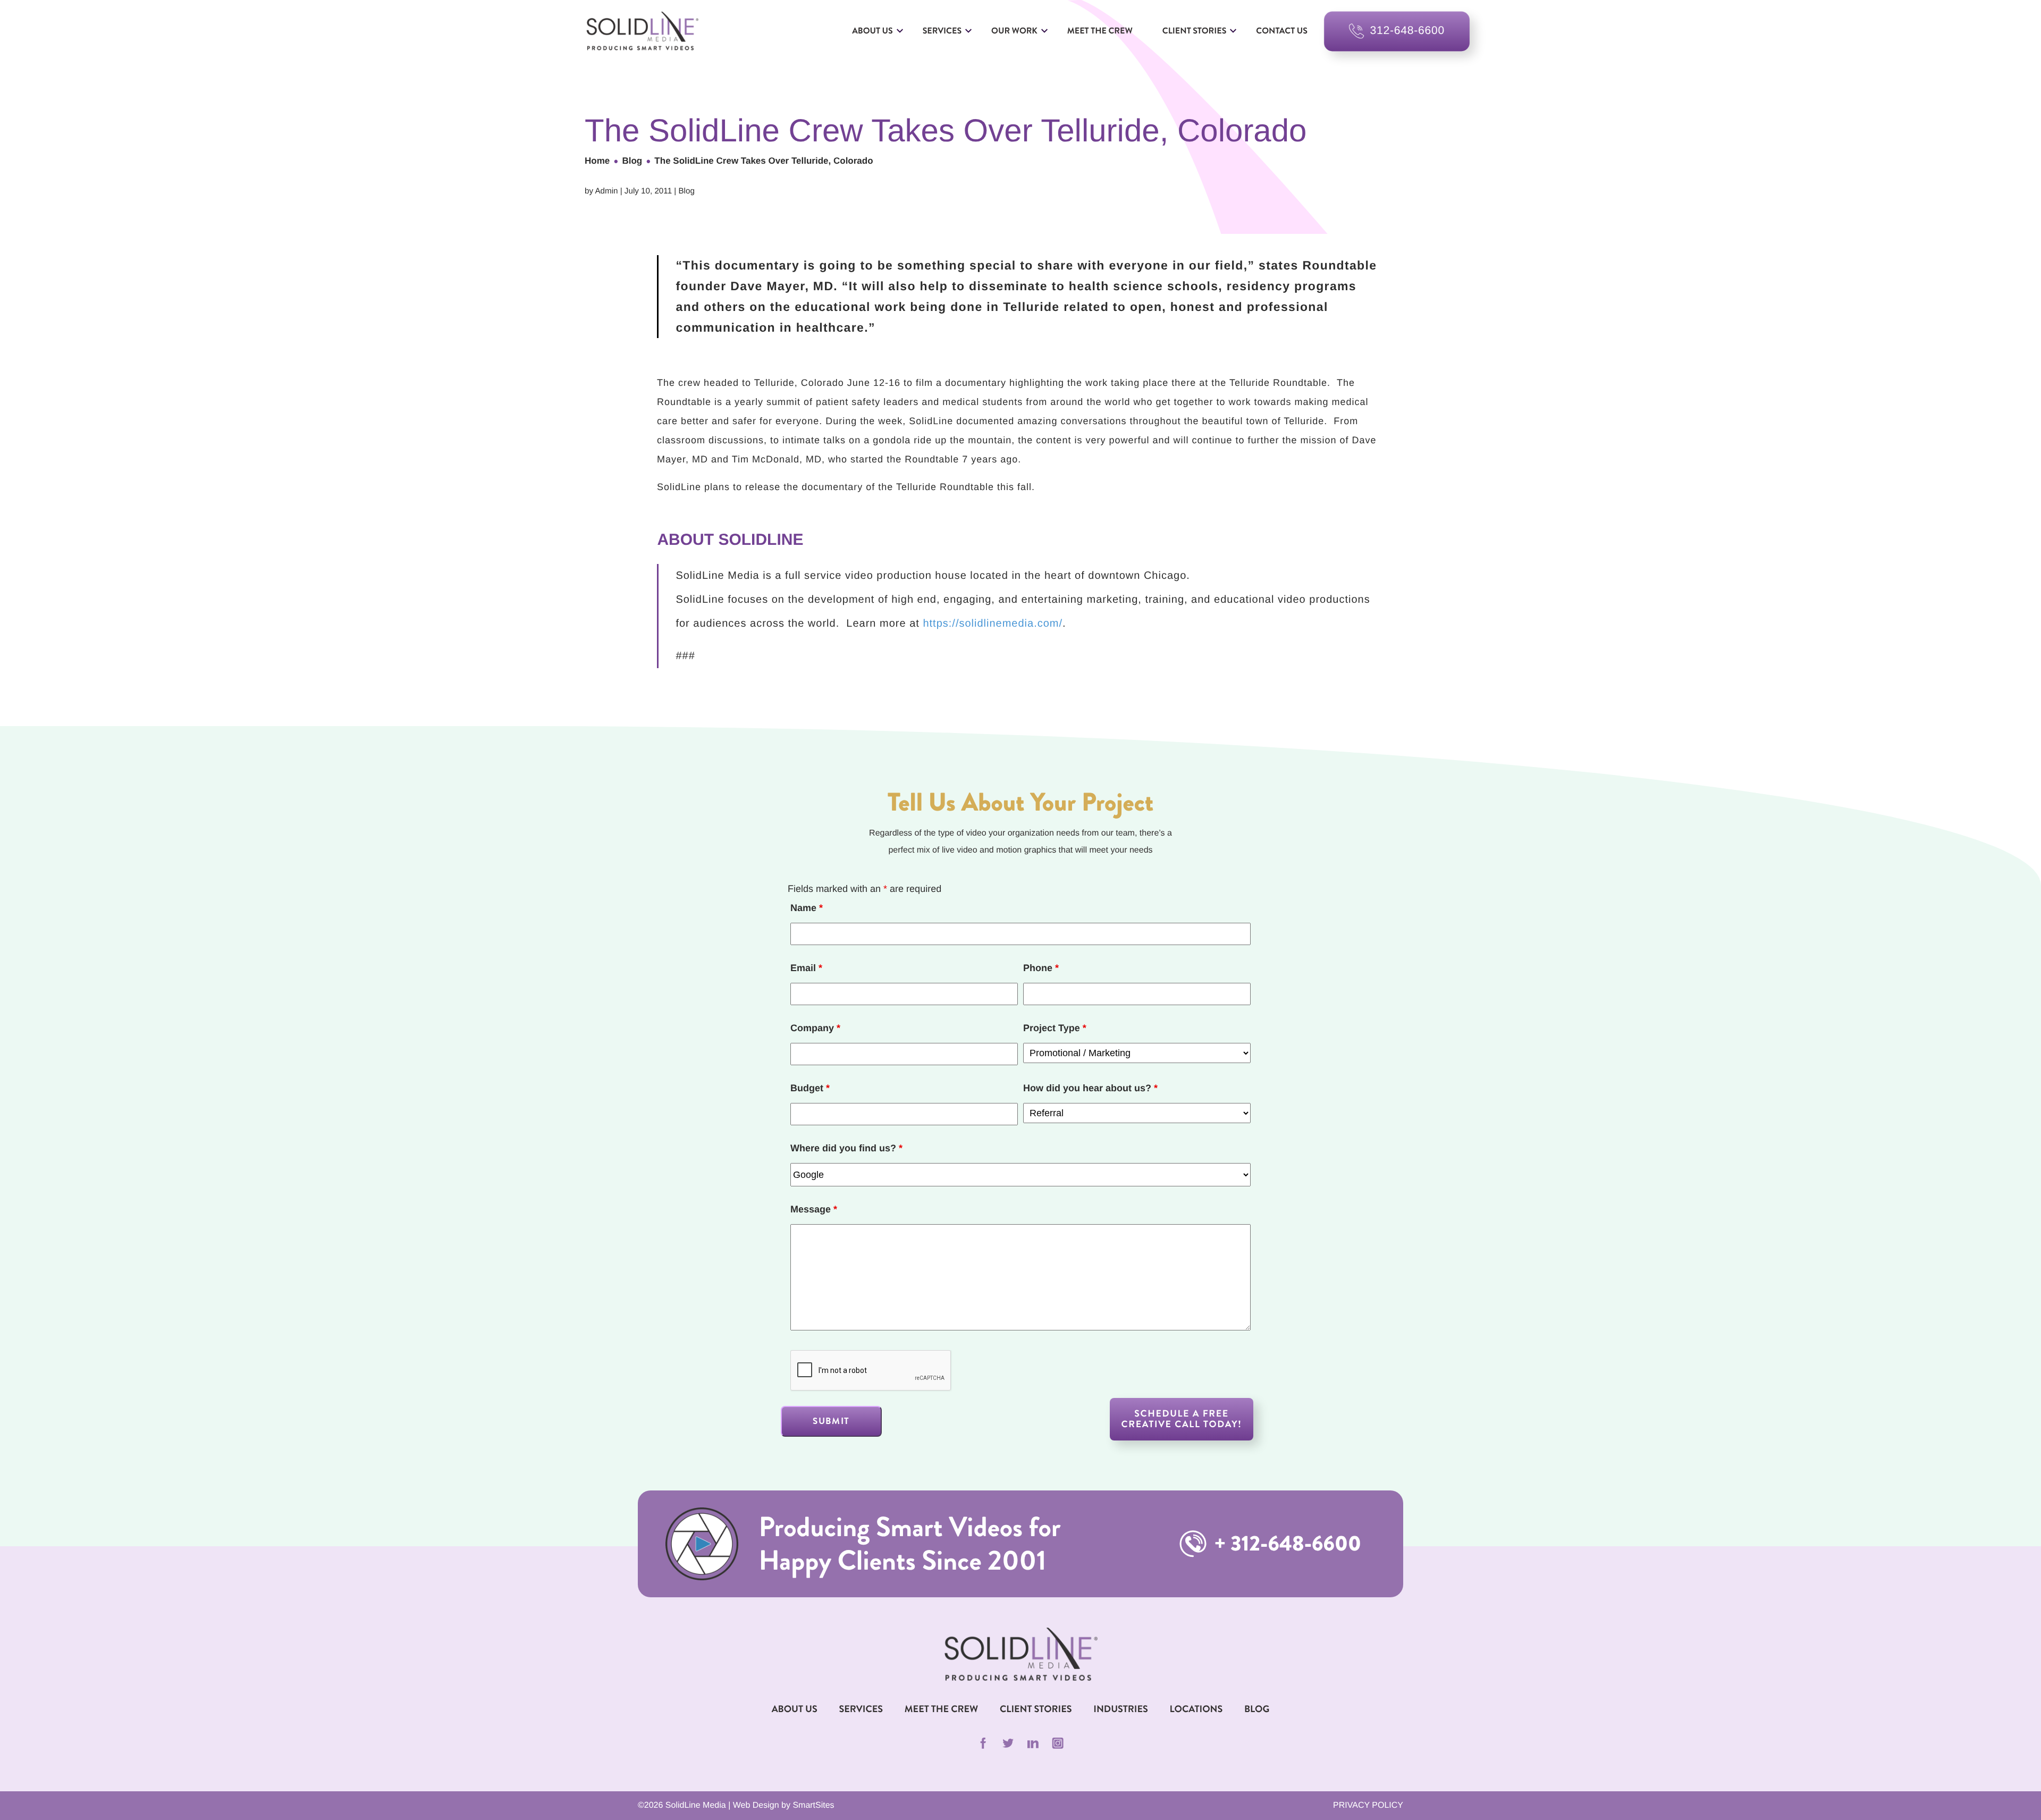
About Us (872, 31)
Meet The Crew (941, 1709)
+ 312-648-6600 (1285, 1544)
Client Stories (1194, 31)
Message (814, 1209)
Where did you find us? (846, 1148)
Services (942, 31)
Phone (1041, 968)
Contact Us (1282, 31)
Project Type (1055, 1028)
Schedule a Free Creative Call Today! (1182, 1419)
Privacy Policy (1368, 1805)
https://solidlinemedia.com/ (993, 623)
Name (807, 908)
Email (806, 968)
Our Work (1014, 31)
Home (597, 161)
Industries (1121, 1709)
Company (815, 1028)
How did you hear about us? (1090, 1088)
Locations (1196, 1709)
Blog (632, 161)
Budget (810, 1088)
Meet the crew (1100, 31)
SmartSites (813, 1805)
